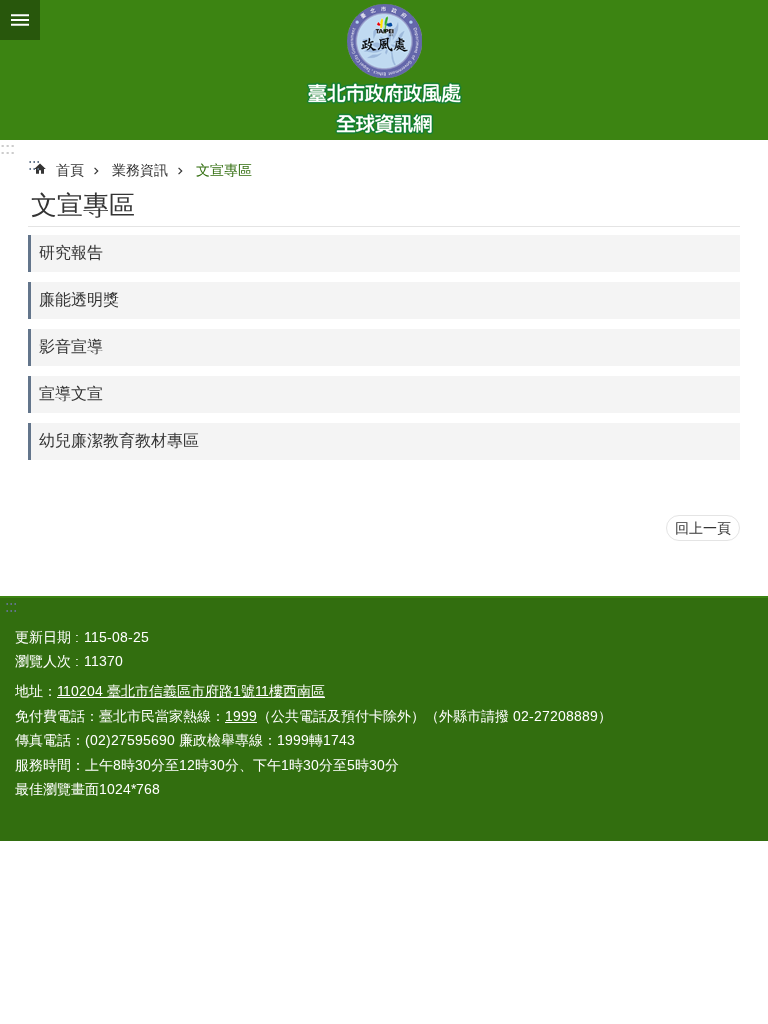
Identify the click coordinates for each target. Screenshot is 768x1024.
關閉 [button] (20, 20)
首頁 (70, 170)
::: (7, 148)
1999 (241, 716)
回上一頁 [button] (703, 528)
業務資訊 (140, 170)
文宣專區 (224, 170)
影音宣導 (71, 346)
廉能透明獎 (79, 299)
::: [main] (34, 164)
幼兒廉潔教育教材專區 (119, 440)
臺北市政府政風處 (384, 70)
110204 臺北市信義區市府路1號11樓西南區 (191, 691)
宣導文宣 (71, 393)
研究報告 (71, 252)
